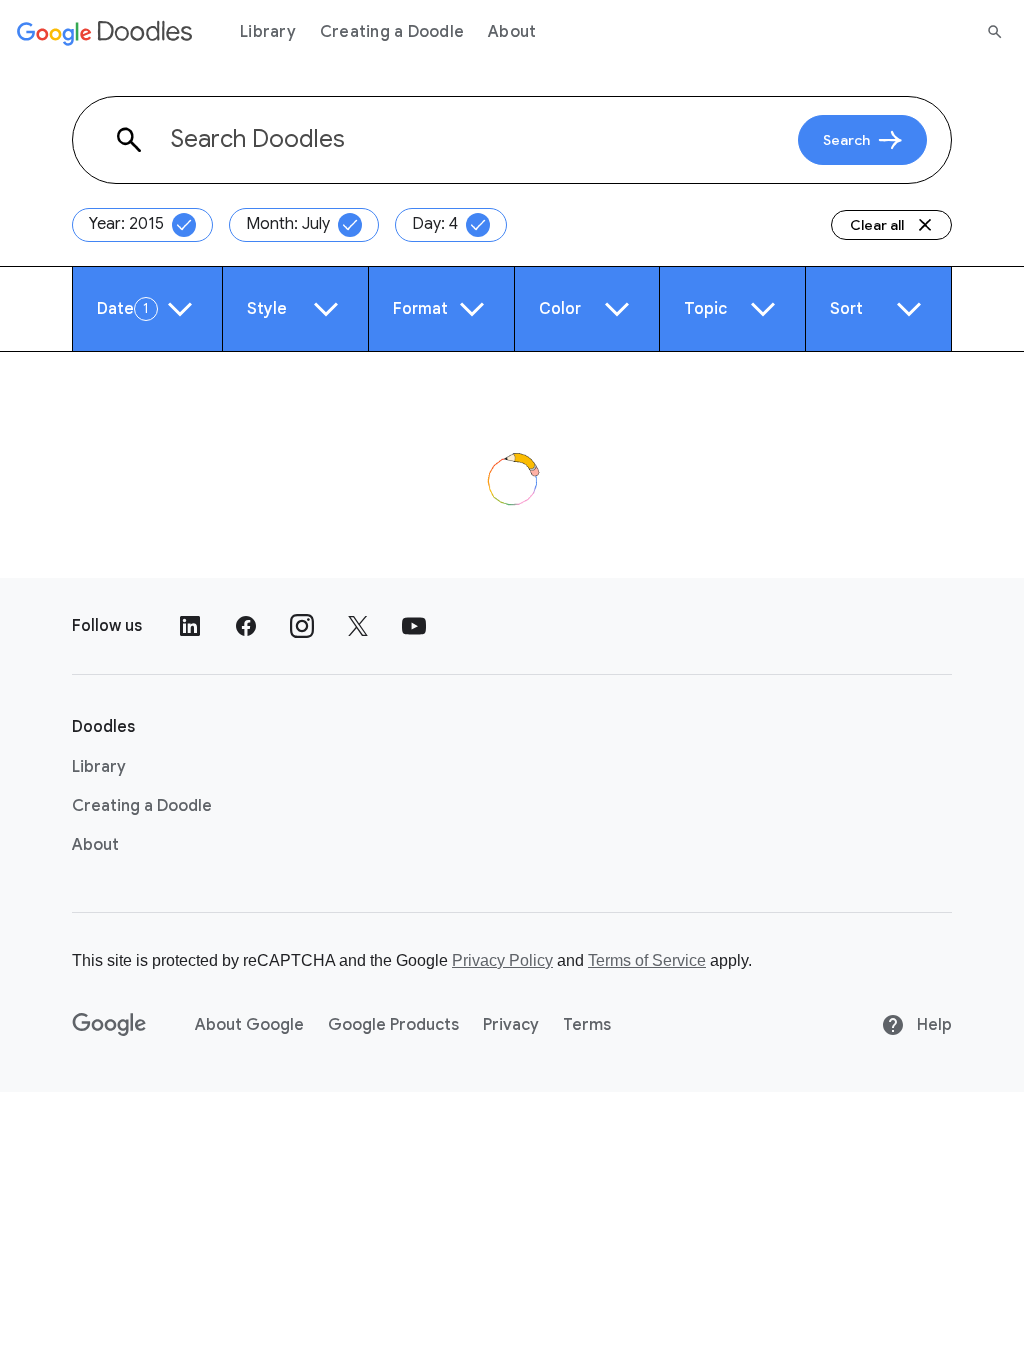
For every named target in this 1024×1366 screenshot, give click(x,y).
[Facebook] (246, 626)
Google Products (393, 1025)
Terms (587, 1025)
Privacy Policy (502, 960)
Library (268, 32)
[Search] (995, 32)
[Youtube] (414, 626)
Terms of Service (647, 960)
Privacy (511, 1025)
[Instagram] (302, 626)
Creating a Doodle (392, 32)
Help (932, 1025)
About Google (249, 1025)
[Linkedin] (190, 626)
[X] (358, 626)
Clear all (877, 225)
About (512, 32)
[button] (147, 309)
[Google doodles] (105, 32)
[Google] (109, 1025)
